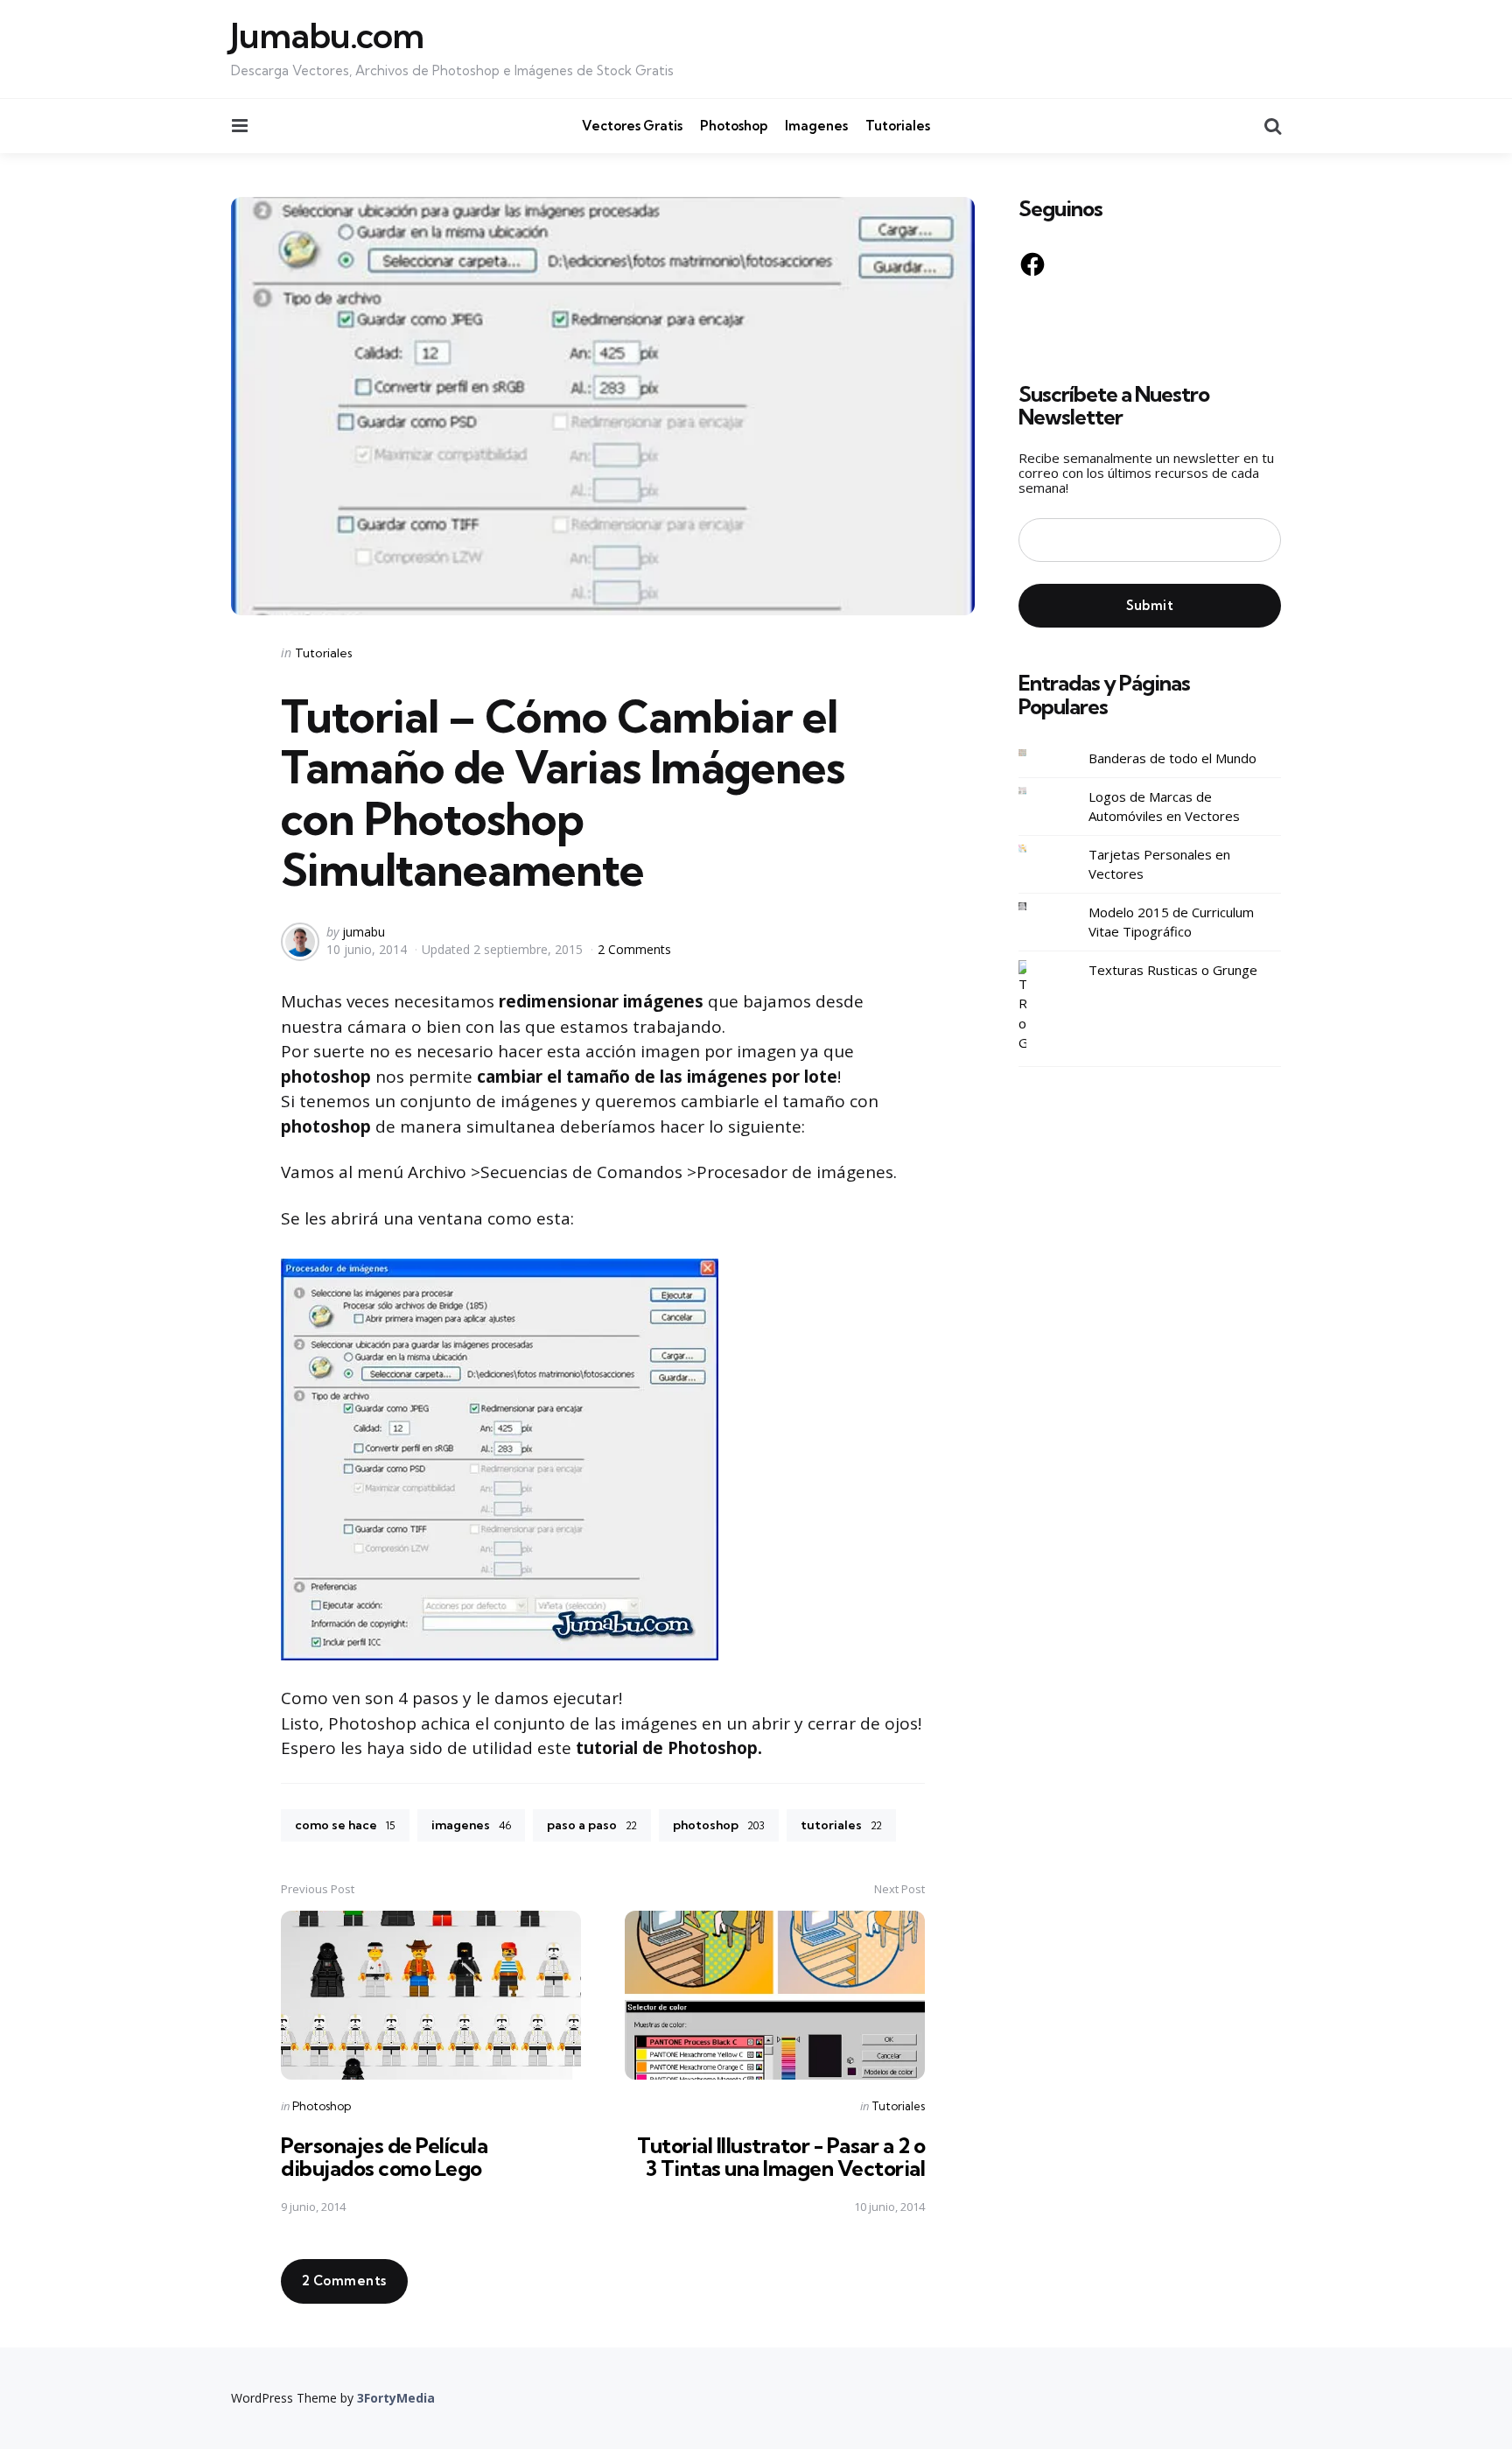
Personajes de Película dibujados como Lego (384, 2157)
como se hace (345, 1825)
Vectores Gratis (632, 126)
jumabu (364, 932)
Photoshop (734, 126)
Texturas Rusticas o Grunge (1173, 970)
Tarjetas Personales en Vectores (1159, 864)
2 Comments (634, 949)
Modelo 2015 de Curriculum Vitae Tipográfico (1171, 922)
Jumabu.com (327, 36)
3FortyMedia (396, 2398)
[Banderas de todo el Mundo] (1036, 753)
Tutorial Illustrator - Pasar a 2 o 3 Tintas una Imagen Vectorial (781, 2157)
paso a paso (592, 1825)
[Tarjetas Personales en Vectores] (1036, 849)
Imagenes (816, 126)
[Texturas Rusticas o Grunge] (1036, 1007)
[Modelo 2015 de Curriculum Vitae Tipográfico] (1036, 906)
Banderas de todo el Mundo (1172, 759)
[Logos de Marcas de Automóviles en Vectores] (1036, 791)
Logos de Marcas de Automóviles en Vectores (1164, 807)
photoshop (719, 1825)
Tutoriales (898, 126)
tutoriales (841, 1825)
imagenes (471, 1825)
